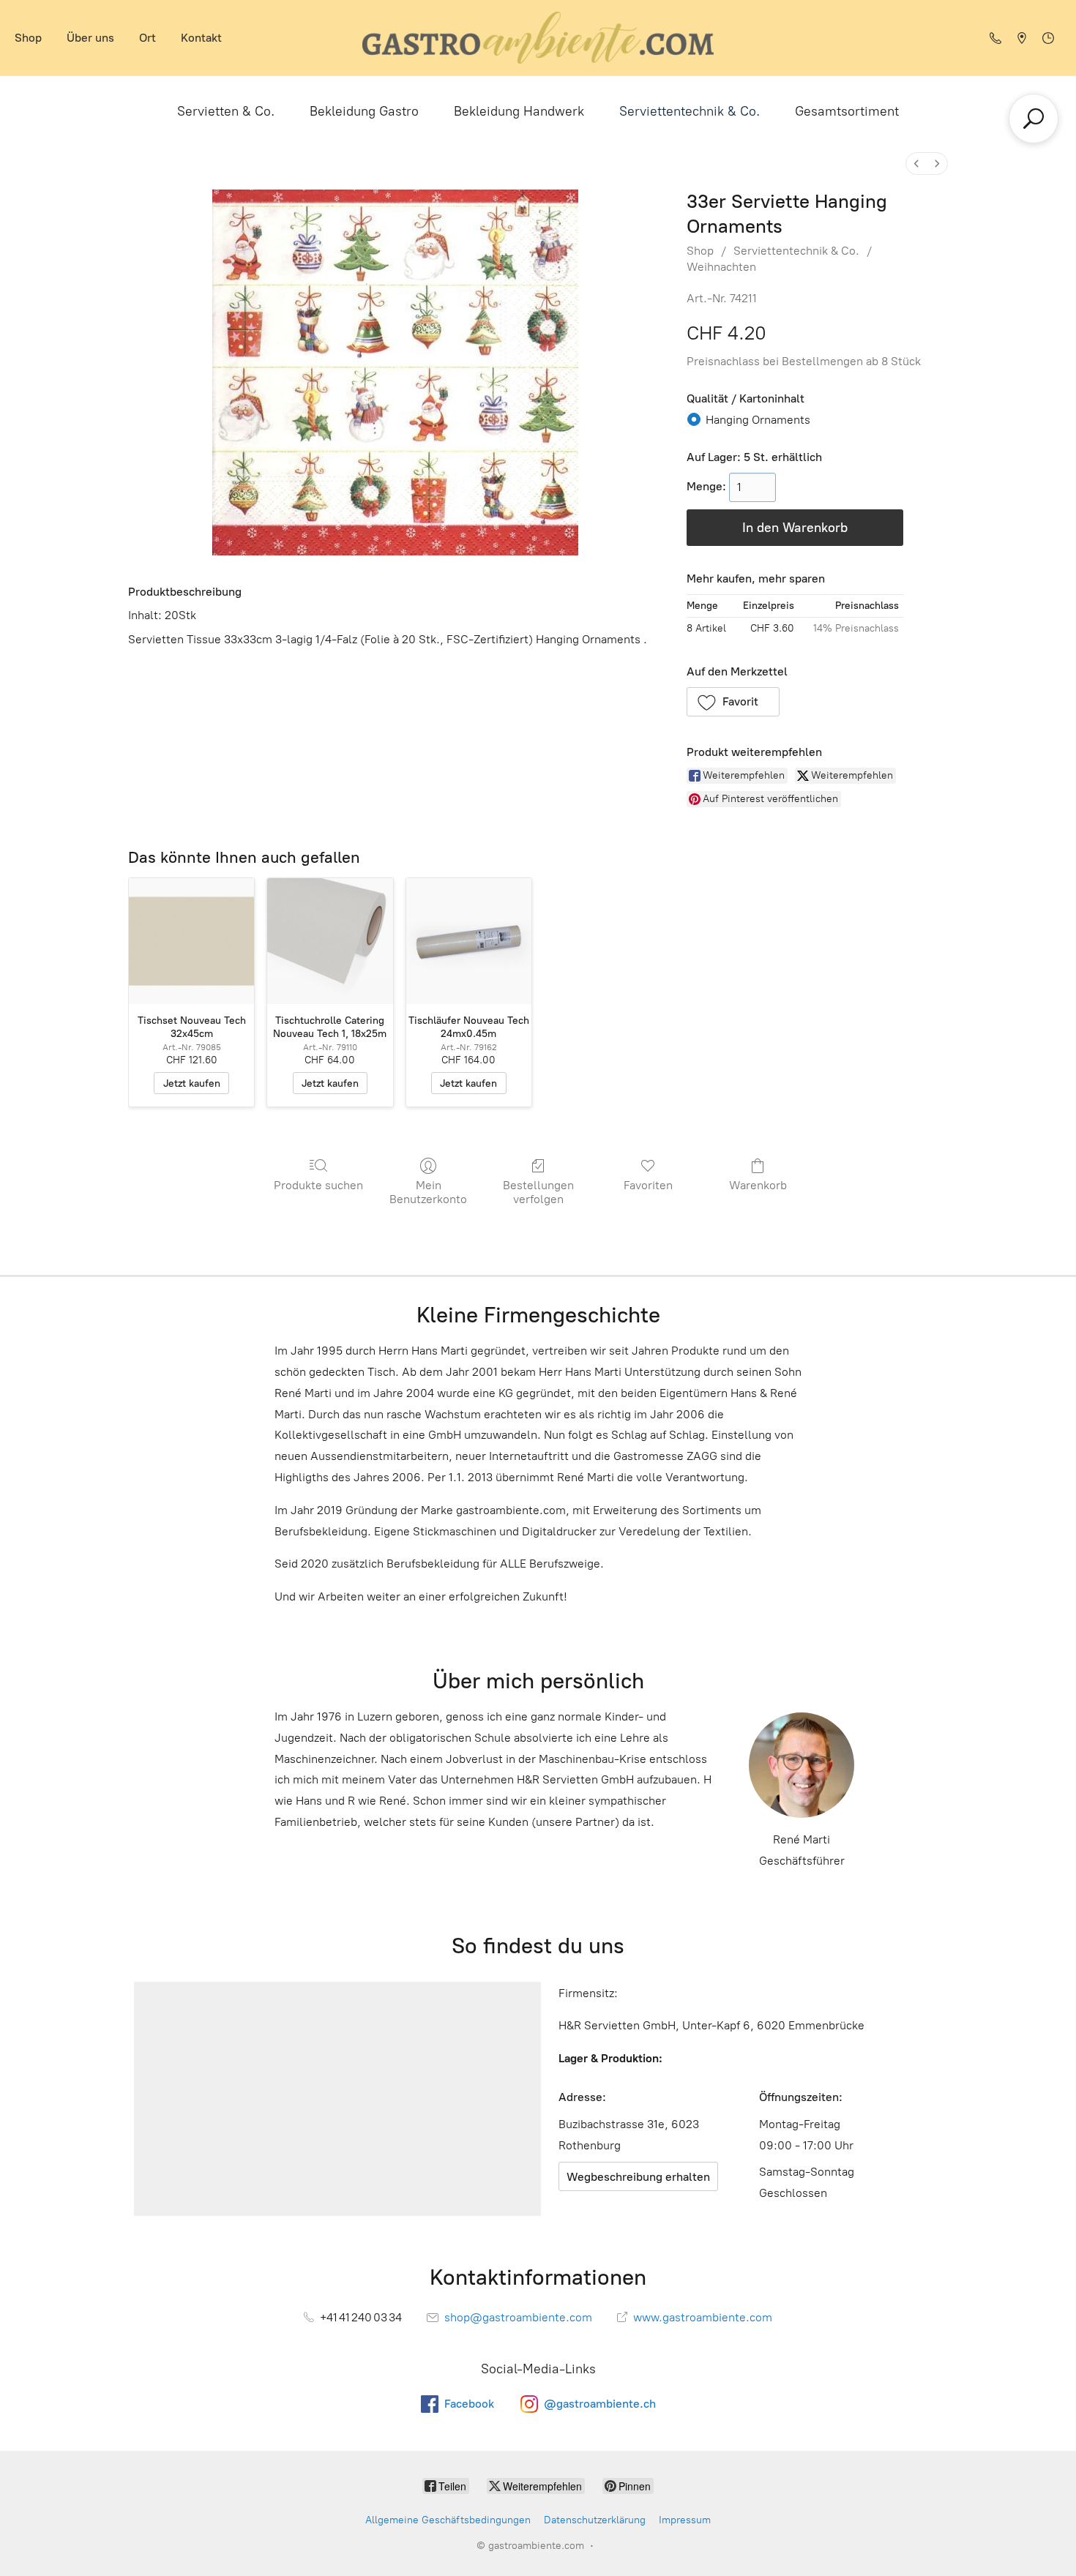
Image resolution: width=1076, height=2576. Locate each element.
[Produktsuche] (1034, 119)
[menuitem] (916, 164)
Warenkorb (758, 1185)
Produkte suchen (318, 1185)
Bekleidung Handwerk (519, 111)
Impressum (685, 2520)
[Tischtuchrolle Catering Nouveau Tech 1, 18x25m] (330, 941)
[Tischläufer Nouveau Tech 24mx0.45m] (469, 941)
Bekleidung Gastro (364, 111)
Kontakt (201, 38)
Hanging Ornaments (758, 420)
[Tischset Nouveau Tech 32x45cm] (191, 941)
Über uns (90, 38)
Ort (147, 38)
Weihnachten (721, 267)
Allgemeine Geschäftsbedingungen (448, 2520)
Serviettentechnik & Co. (690, 111)
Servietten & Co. (226, 111)
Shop (28, 38)
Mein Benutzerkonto (428, 1192)
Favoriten (648, 1185)
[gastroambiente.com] (538, 38)
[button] (733, 702)
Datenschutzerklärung (595, 2520)
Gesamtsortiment (847, 111)
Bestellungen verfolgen (538, 1192)
